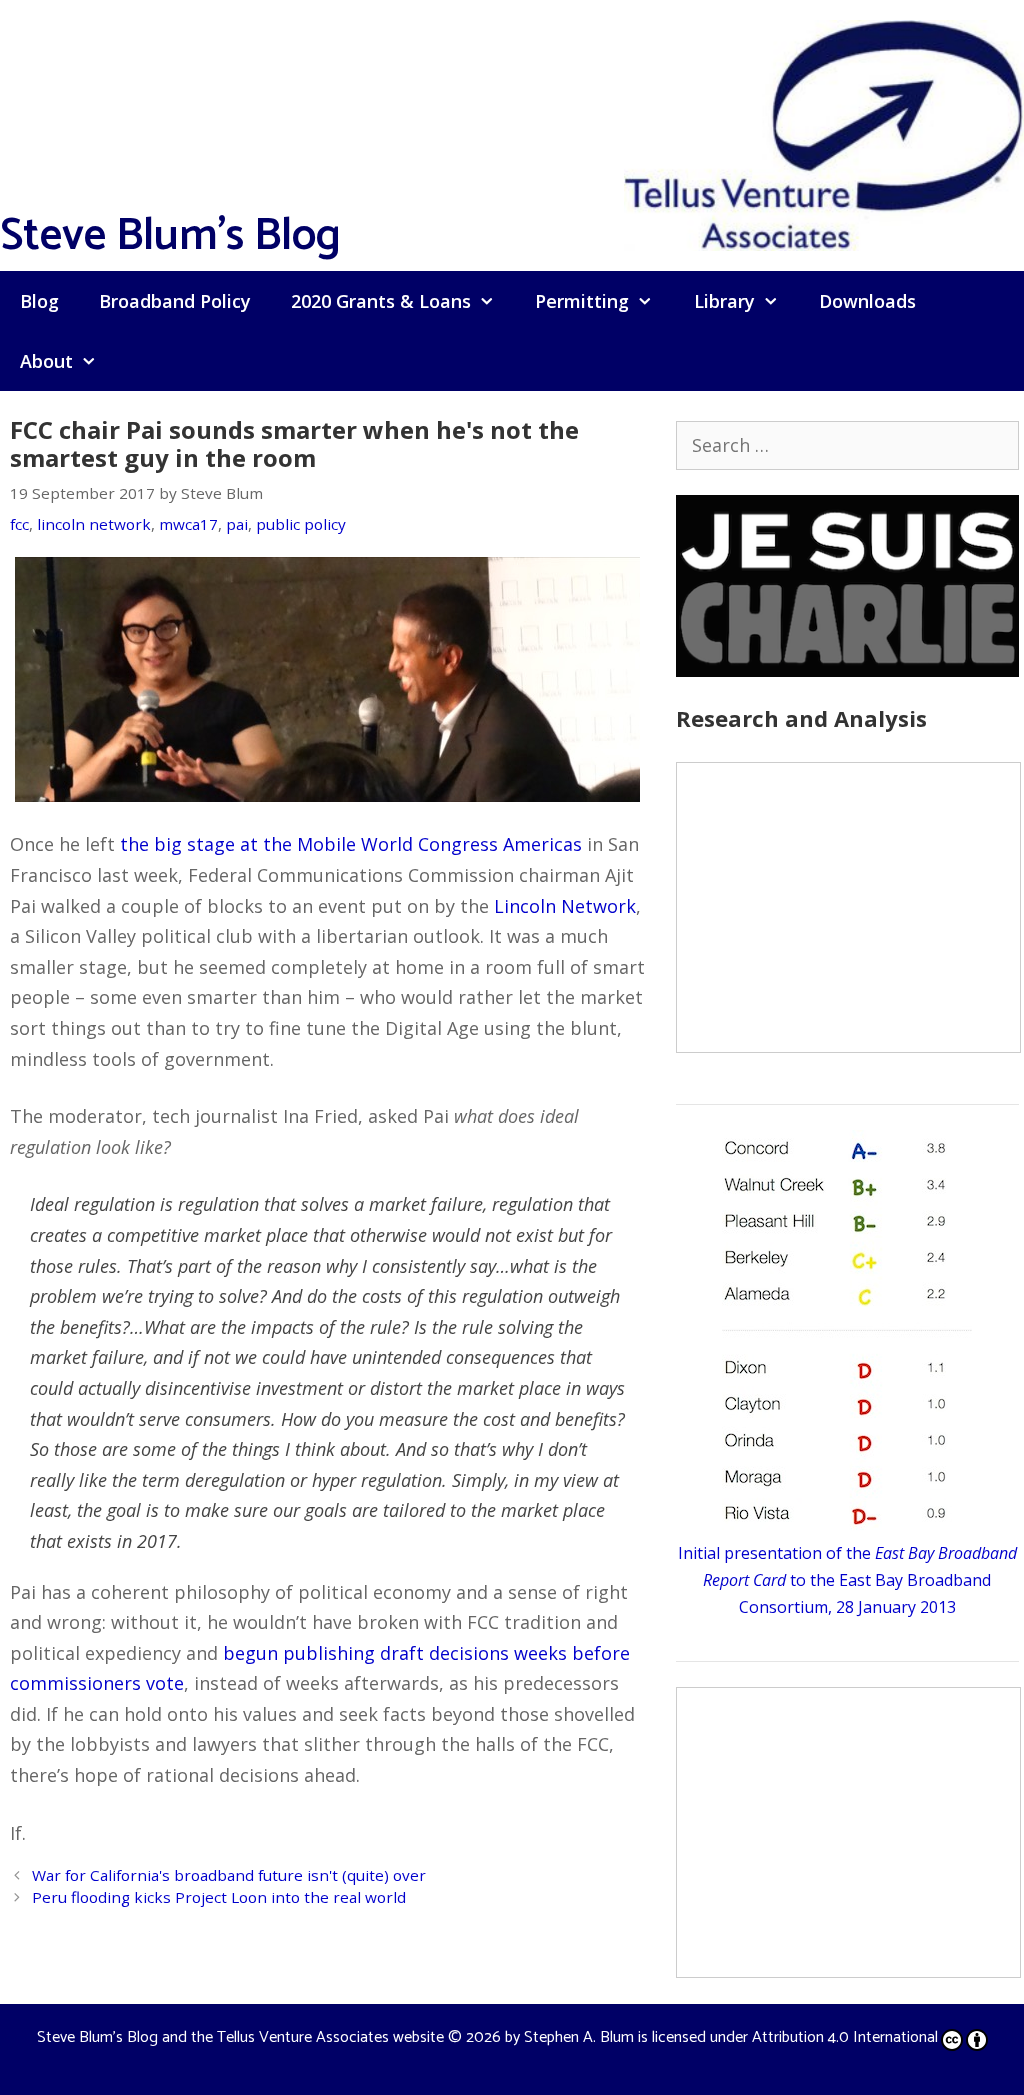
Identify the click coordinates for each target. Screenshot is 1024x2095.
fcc (19, 524)
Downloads (867, 301)
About (46, 361)
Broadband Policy (175, 301)
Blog (39, 301)
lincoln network (94, 524)
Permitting (582, 301)
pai (237, 524)
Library (724, 301)
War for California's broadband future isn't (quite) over (229, 1875)
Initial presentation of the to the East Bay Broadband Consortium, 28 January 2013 (847, 1580)
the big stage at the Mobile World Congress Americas (351, 844)
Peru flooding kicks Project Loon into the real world (219, 1897)
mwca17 (188, 524)
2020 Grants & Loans (381, 301)
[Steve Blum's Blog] (824, 133)
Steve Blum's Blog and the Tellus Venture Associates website (240, 2037)
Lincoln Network (565, 906)
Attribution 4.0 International (845, 2037)
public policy (301, 524)
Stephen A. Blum (579, 2037)
